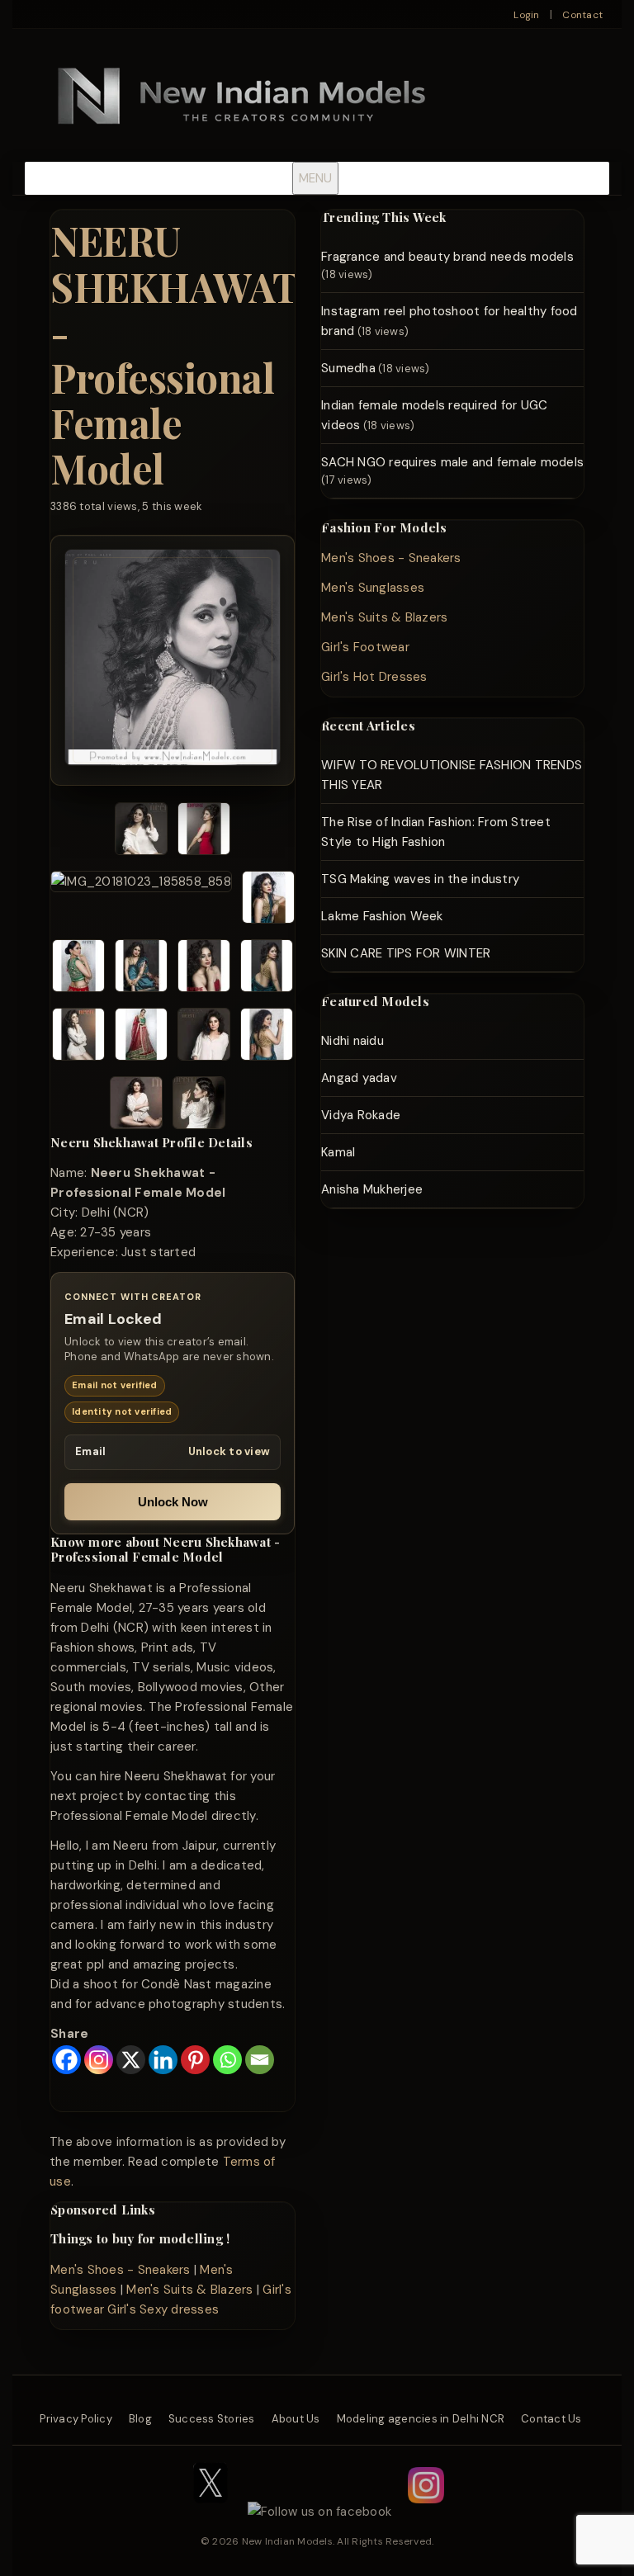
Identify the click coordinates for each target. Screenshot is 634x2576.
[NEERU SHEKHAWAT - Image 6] (141, 969)
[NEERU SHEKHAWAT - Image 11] (204, 1037)
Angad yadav (359, 1078)
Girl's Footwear (365, 647)
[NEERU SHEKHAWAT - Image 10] (141, 1037)
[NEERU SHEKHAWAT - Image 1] (141, 832)
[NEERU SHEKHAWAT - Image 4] (268, 900)
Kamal (338, 1152)
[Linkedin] (163, 2060)
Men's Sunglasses (373, 588)
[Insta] (426, 2512)
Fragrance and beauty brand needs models (447, 257)
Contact (582, 15)
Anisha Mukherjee (372, 1189)
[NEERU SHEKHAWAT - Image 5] (78, 969)
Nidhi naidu (352, 1041)
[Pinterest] (195, 2060)
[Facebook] (66, 2060)
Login (526, 15)
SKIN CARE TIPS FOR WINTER (406, 953)
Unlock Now (173, 1502)
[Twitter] (211, 2512)
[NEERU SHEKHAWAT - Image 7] (204, 969)
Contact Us (551, 2419)
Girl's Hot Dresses (374, 677)
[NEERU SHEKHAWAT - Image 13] (136, 1106)
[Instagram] (99, 2060)
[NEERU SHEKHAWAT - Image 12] (267, 1037)
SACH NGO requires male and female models (452, 462)
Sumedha (348, 368)
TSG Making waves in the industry (420, 879)
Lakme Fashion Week (382, 916)
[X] (131, 2060)
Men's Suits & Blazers (189, 2290)
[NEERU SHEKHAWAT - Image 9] (78, 1037)
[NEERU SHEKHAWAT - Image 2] (204, 832)
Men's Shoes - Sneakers (121, 2270)
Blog (140, 2419)
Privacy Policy (76, 2419)
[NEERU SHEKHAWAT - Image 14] (199, 1106)
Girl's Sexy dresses (163, 2309)
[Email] (260, 2060)
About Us (296, 2419)
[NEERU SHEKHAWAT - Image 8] (267, 969)
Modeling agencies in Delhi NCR (421, 2419)
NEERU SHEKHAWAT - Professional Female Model (174, 354)
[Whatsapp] (227, 2060)
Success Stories (212, 2419)
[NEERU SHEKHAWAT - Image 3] (141, 900)
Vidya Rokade (361, 1115)
